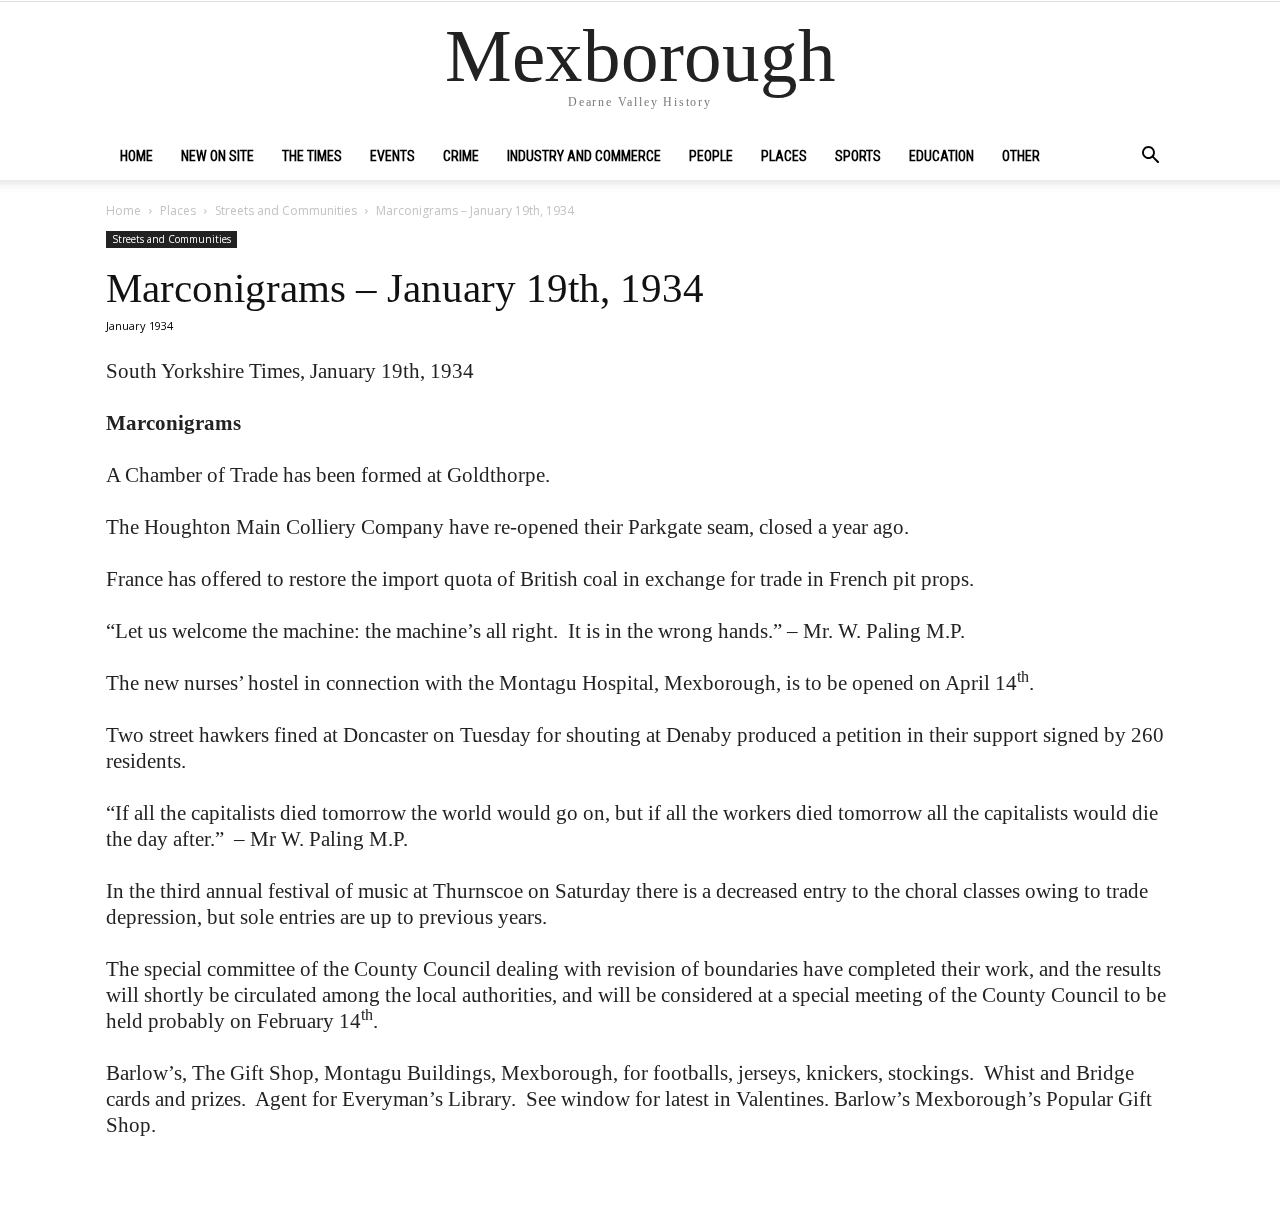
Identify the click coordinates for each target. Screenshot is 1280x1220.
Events (392, 156)
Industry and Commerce (584, 156)
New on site (217, 156)
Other (1021, 156)
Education (941, 156)
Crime (461, 156)
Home (136, 156)
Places (784, 156)
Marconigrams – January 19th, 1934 (405, 288)
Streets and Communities (286, 210)
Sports (858, 156)
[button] (1150, 157)
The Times (312, 156)
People (711, 156)
